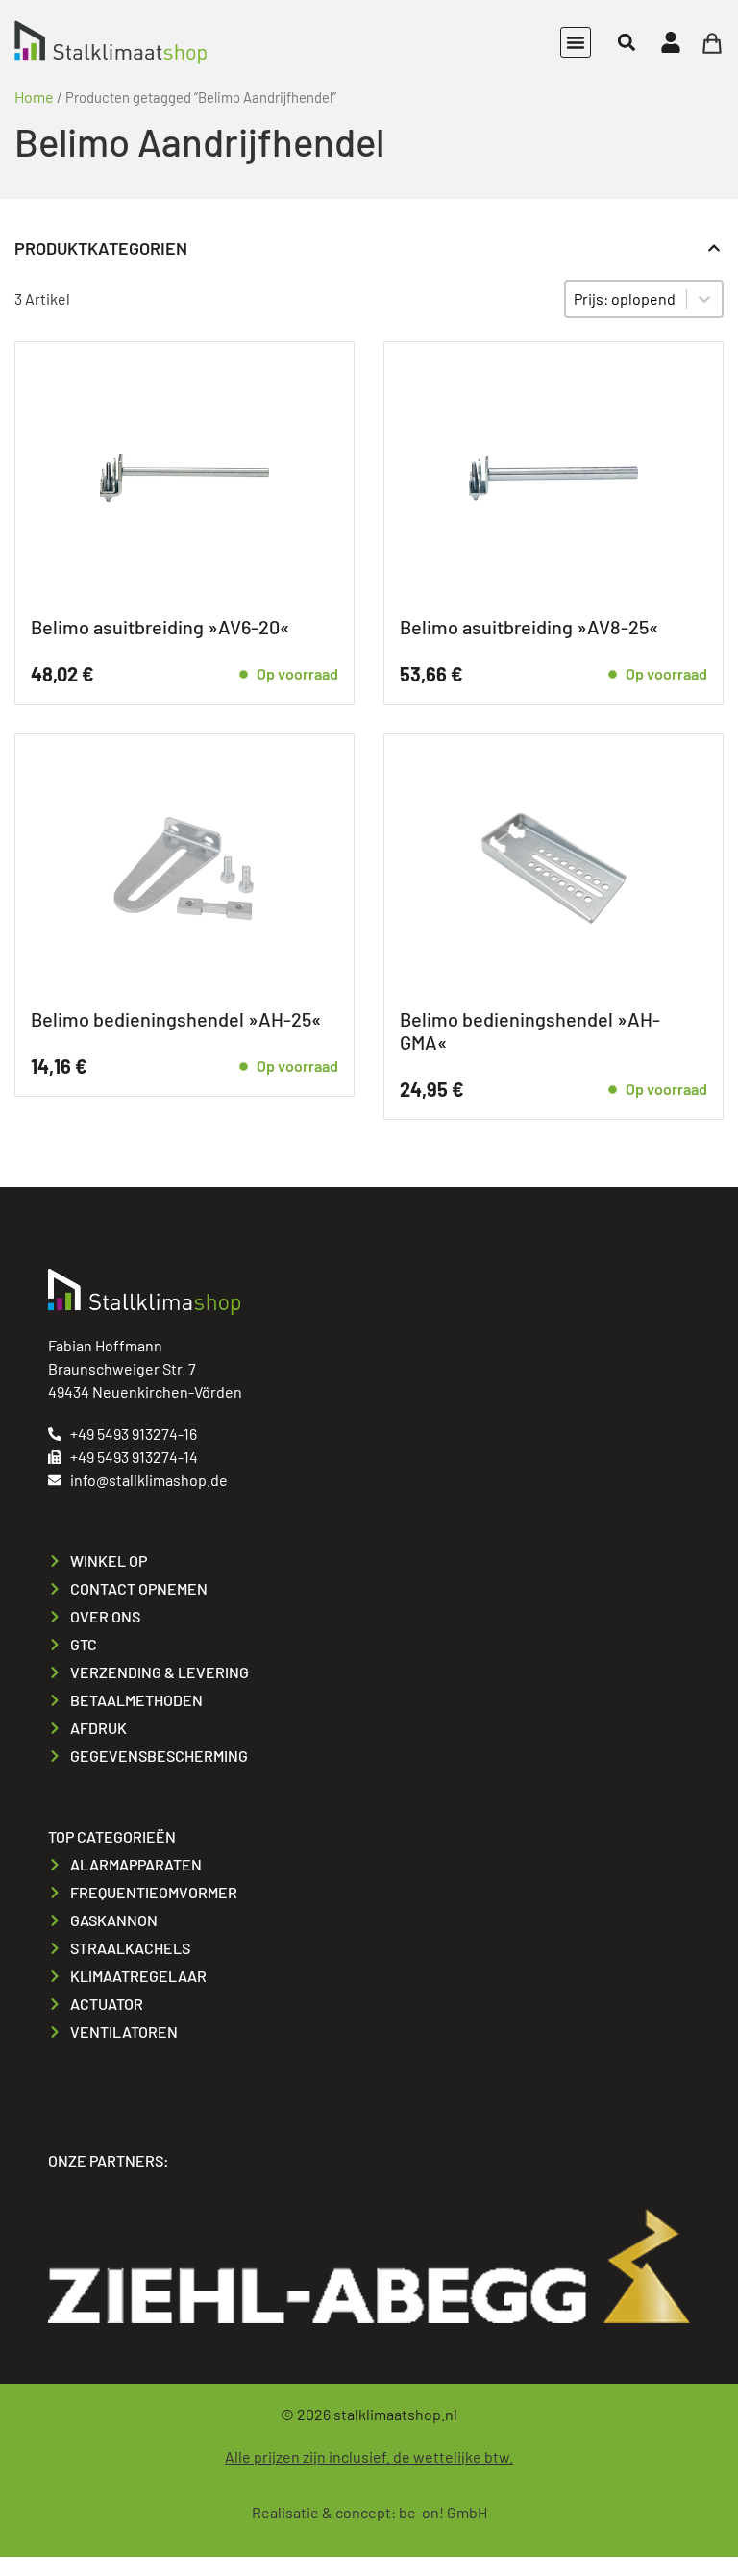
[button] (576, 42)
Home (34, 97)
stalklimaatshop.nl (395, 2414)
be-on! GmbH (443, 2512)
